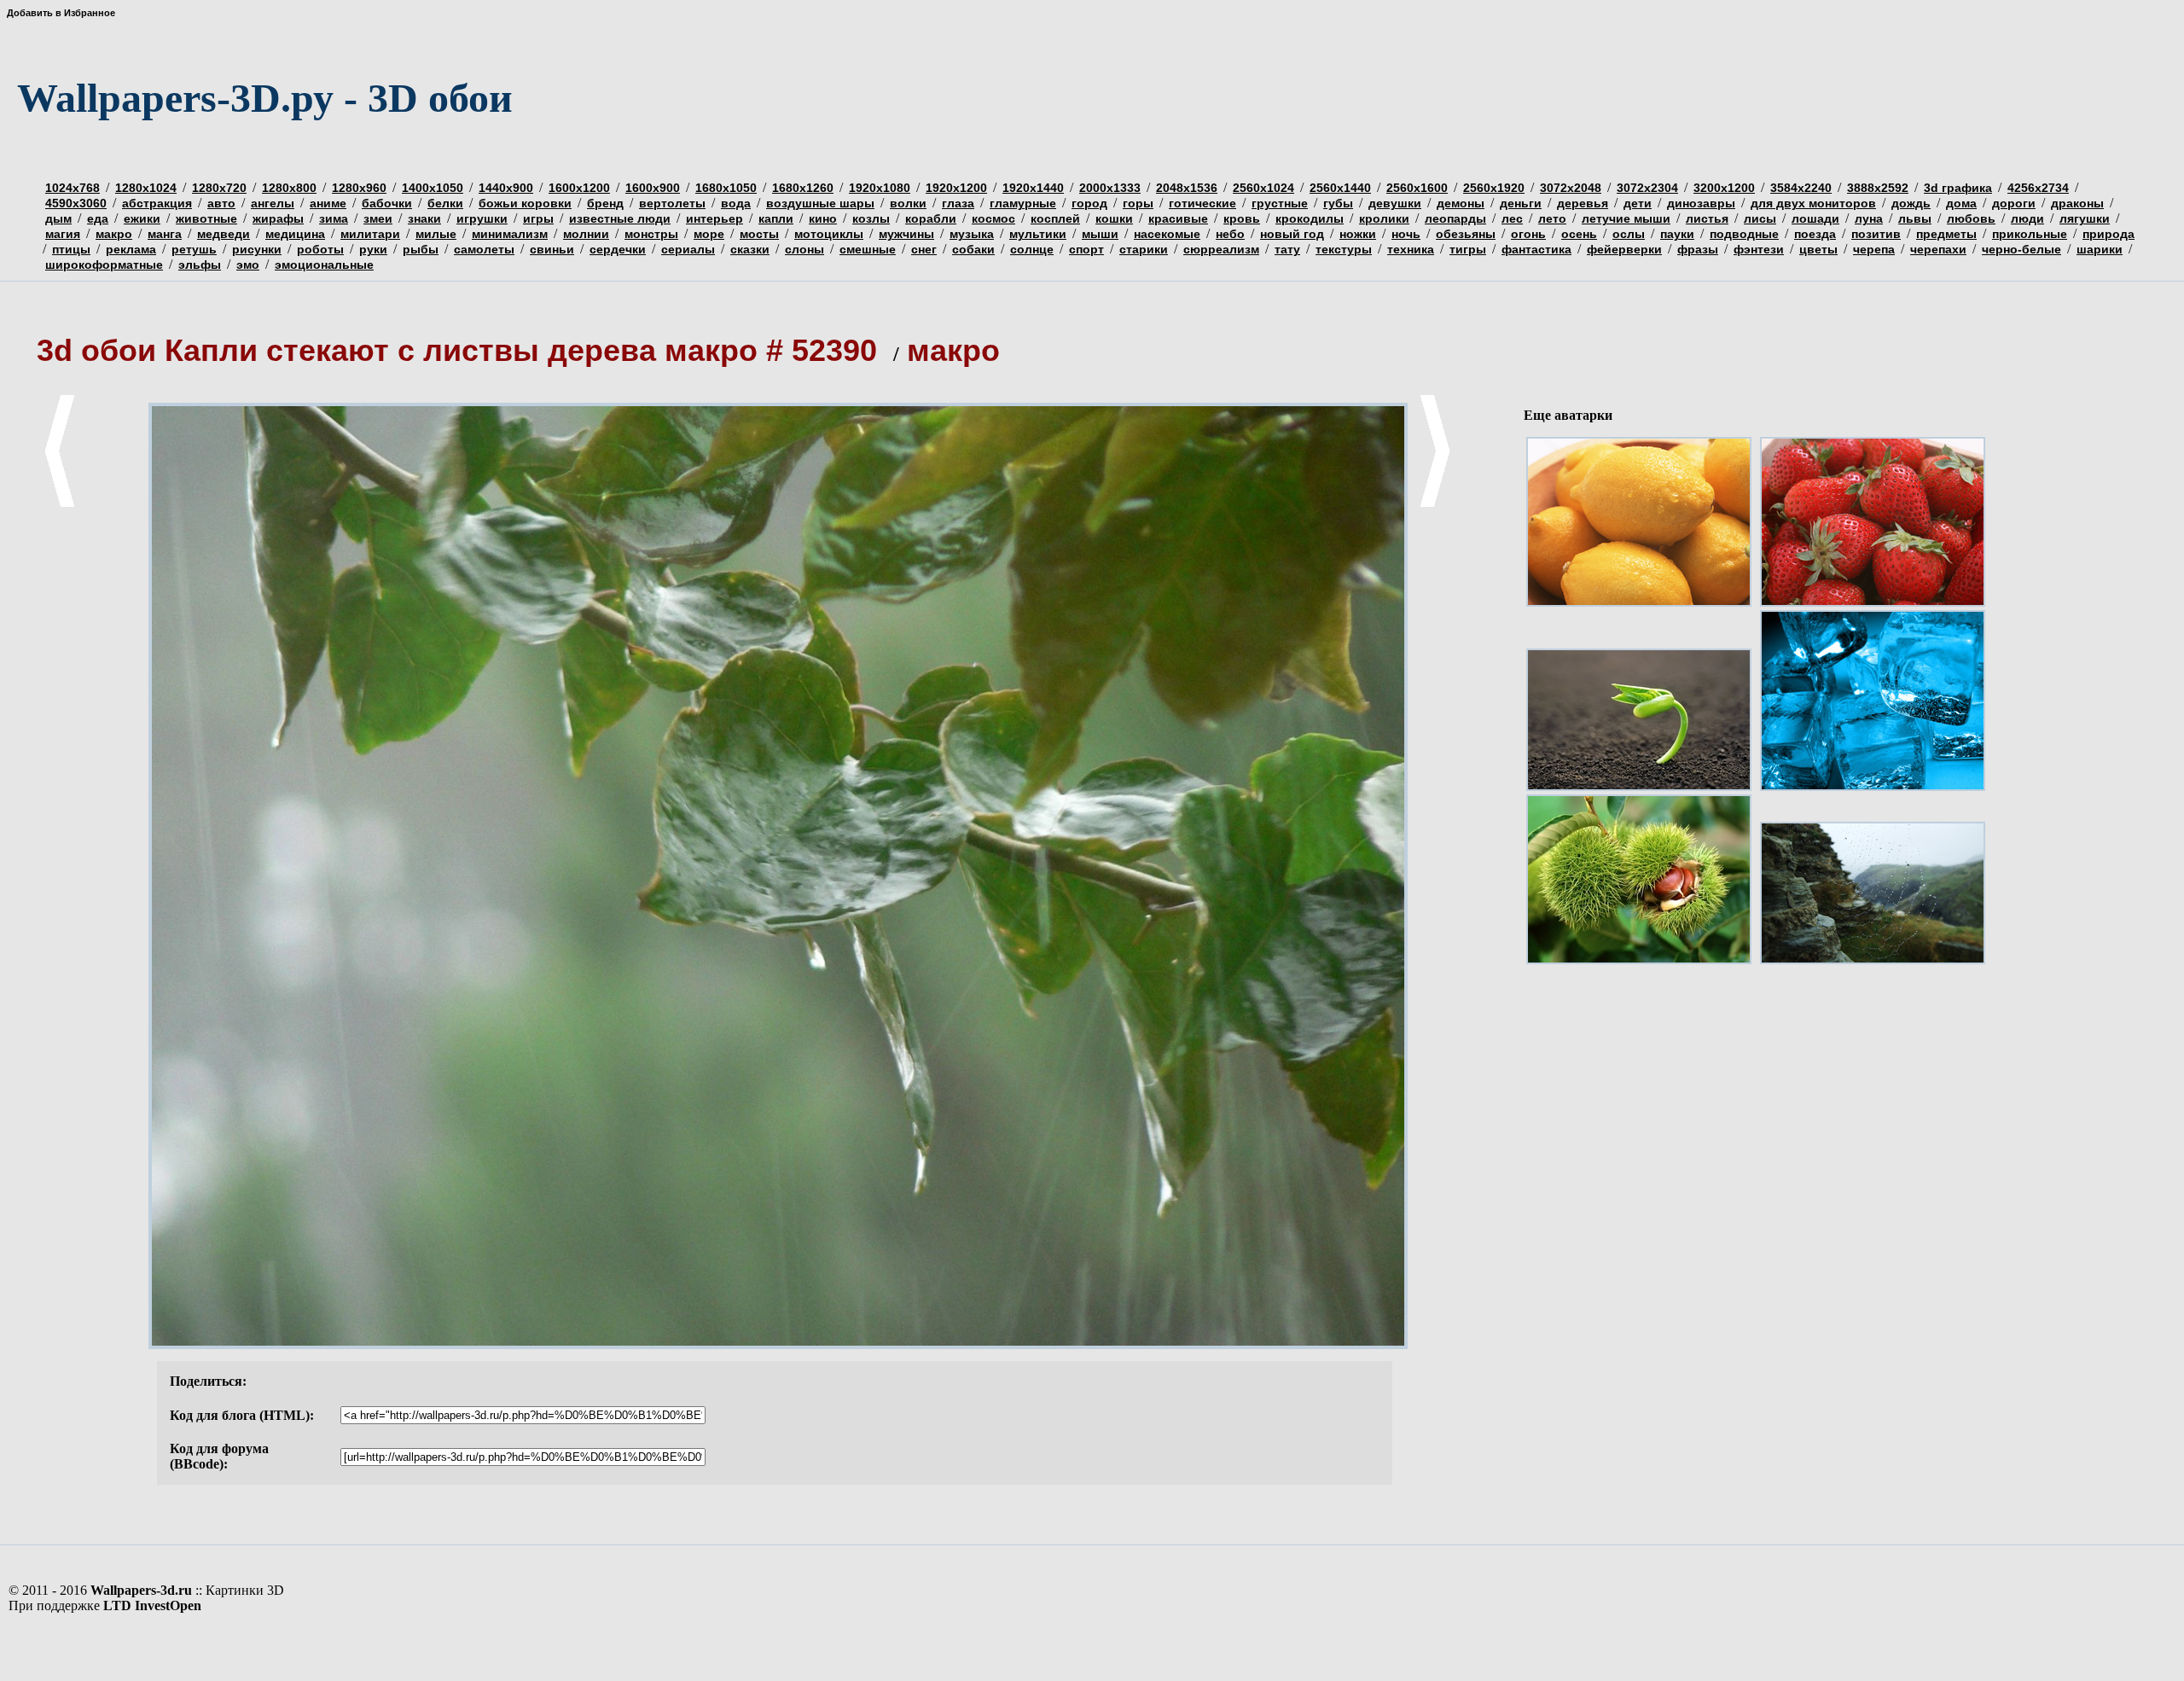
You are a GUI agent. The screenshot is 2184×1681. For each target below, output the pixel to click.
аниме (328, 203)
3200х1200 (1724, 188)
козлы (871, 218)
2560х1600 (1417, 188)
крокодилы (1310, 218)
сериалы (688, 249)
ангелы (273, 203)
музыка (972, 234)
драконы (2077, 203)
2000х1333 (1110, 188)
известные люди (620, 218)
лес (1512, 218)
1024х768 (73, 188)
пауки (1677, 234)
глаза (958, 203)
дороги (2014, 203)
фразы (1698, 249)
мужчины (906, 234)
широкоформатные (104, 265)
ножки (1358, 234)
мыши (1100, 234)
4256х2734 (2038, 188)
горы (1138, 203)
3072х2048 (1571, 188)
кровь (1242, 218)
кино (823, 218)
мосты (759, 234)
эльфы (200, 265)
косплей (1055, 218)
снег (924, 249)
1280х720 (219, 188)
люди (2027, 218)
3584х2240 (1801, 188)
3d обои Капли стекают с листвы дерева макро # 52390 (461, 350)
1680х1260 (803, 188)
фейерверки (1624, 249)
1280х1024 (146, 188)
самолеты (484, 249)
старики (1144, 249)
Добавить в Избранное (61, 13)
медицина (295, 234)
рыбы (421, 249)
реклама (131, 249)
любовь (1971, 218)
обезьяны (1466, 234)
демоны (1461, 203)
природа (2108, 234)
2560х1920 (1494, 188)
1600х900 (653, 188)
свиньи (552, 249)
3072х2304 (1647, 188)
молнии (586, 234)
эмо (248, 265)
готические (1202, 203)
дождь (1911, 203)
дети (1638, 203)
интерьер (714, 218)
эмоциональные (324, 265)
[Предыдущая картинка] (60, 503)
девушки (1395, 203)
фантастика (1536, 249)
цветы (1818, 249)
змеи (378, 218)
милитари (370, 234)
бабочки (387, 203)
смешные (868, 249)
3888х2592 (1878, 188)
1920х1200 (956, 188)
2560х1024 (1263, 188)
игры (538, 218)
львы (1915, 218)
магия (63, 234)
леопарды (1455, 218)
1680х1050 (726, 188)
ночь (1406, 234)
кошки (1114, 218)
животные (206, 218)
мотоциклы (829, 234)
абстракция (157, 203)
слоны (804, 249)
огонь (1528, 234)
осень (1579, 234)
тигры (1468, 249)
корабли (931, 218)
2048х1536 (1187, 188)
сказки (750, 249)
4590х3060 (76, 203)
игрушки (482, 218)
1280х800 (289, 188)
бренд (605, 203)
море (709, 234)
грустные (1280, 203)
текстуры (1344, 249)
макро (114, 234)
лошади (1815, 218)
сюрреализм (1221, 249)
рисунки (257, 249)
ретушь (194, 249)
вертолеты (672, 203)
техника (1411, 249)
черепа (1874, 249)
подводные (1744, 234)
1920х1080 (880, 188)
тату (1287, 249)
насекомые (1167, 234)
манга (165, 234)
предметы (1946, 234)
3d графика (1958, 188)
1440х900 (506, 188)
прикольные (2030, 234)
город (1089, 203)
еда (98, 218)
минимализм (510, 234)
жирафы (278, 218)
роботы (320, 249)
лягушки (2085, 218)
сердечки (618, 249)
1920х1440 (1033, 188)
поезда (1815, 234)
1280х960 (359, 188)
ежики (142, 218)
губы (1338, 203)
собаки (973, 249)
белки (445, 203)
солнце (1032, 249)
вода (736, 203)
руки (373, 249)
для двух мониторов (1813, 203)
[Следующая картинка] (1435, 503)
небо (1230, 234)
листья (1707, 218)
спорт (1086, 249)
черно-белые (2021, 249)
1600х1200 (579, 188)
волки (908, 203)
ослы (1629, 234)
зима (334, 218)
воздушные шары (820, 203)
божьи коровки (525, 203)
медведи (224, 234)
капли (776, 218)
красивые (1178, 218)
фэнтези (1759, 249)
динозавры (1701, 203)
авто (221, 203)
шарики (2100, 249)
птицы (71, 249)
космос (993, 218)
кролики (1384, 218)
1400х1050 (433, 188)
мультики (1038, 234)
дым (58, 218)
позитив (1876, 234)
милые (436, 234)
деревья (1583, 203)
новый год (1292, 234)
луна (1869, 218)
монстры (651, 234)
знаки (424, 218)
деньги (1521, 203)
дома (1961, 203)
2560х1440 (1340, 188)
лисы (1760, 218)
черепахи (1938, 249)
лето (1552, 218)
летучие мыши (1626, 218)
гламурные (1023, 203)
